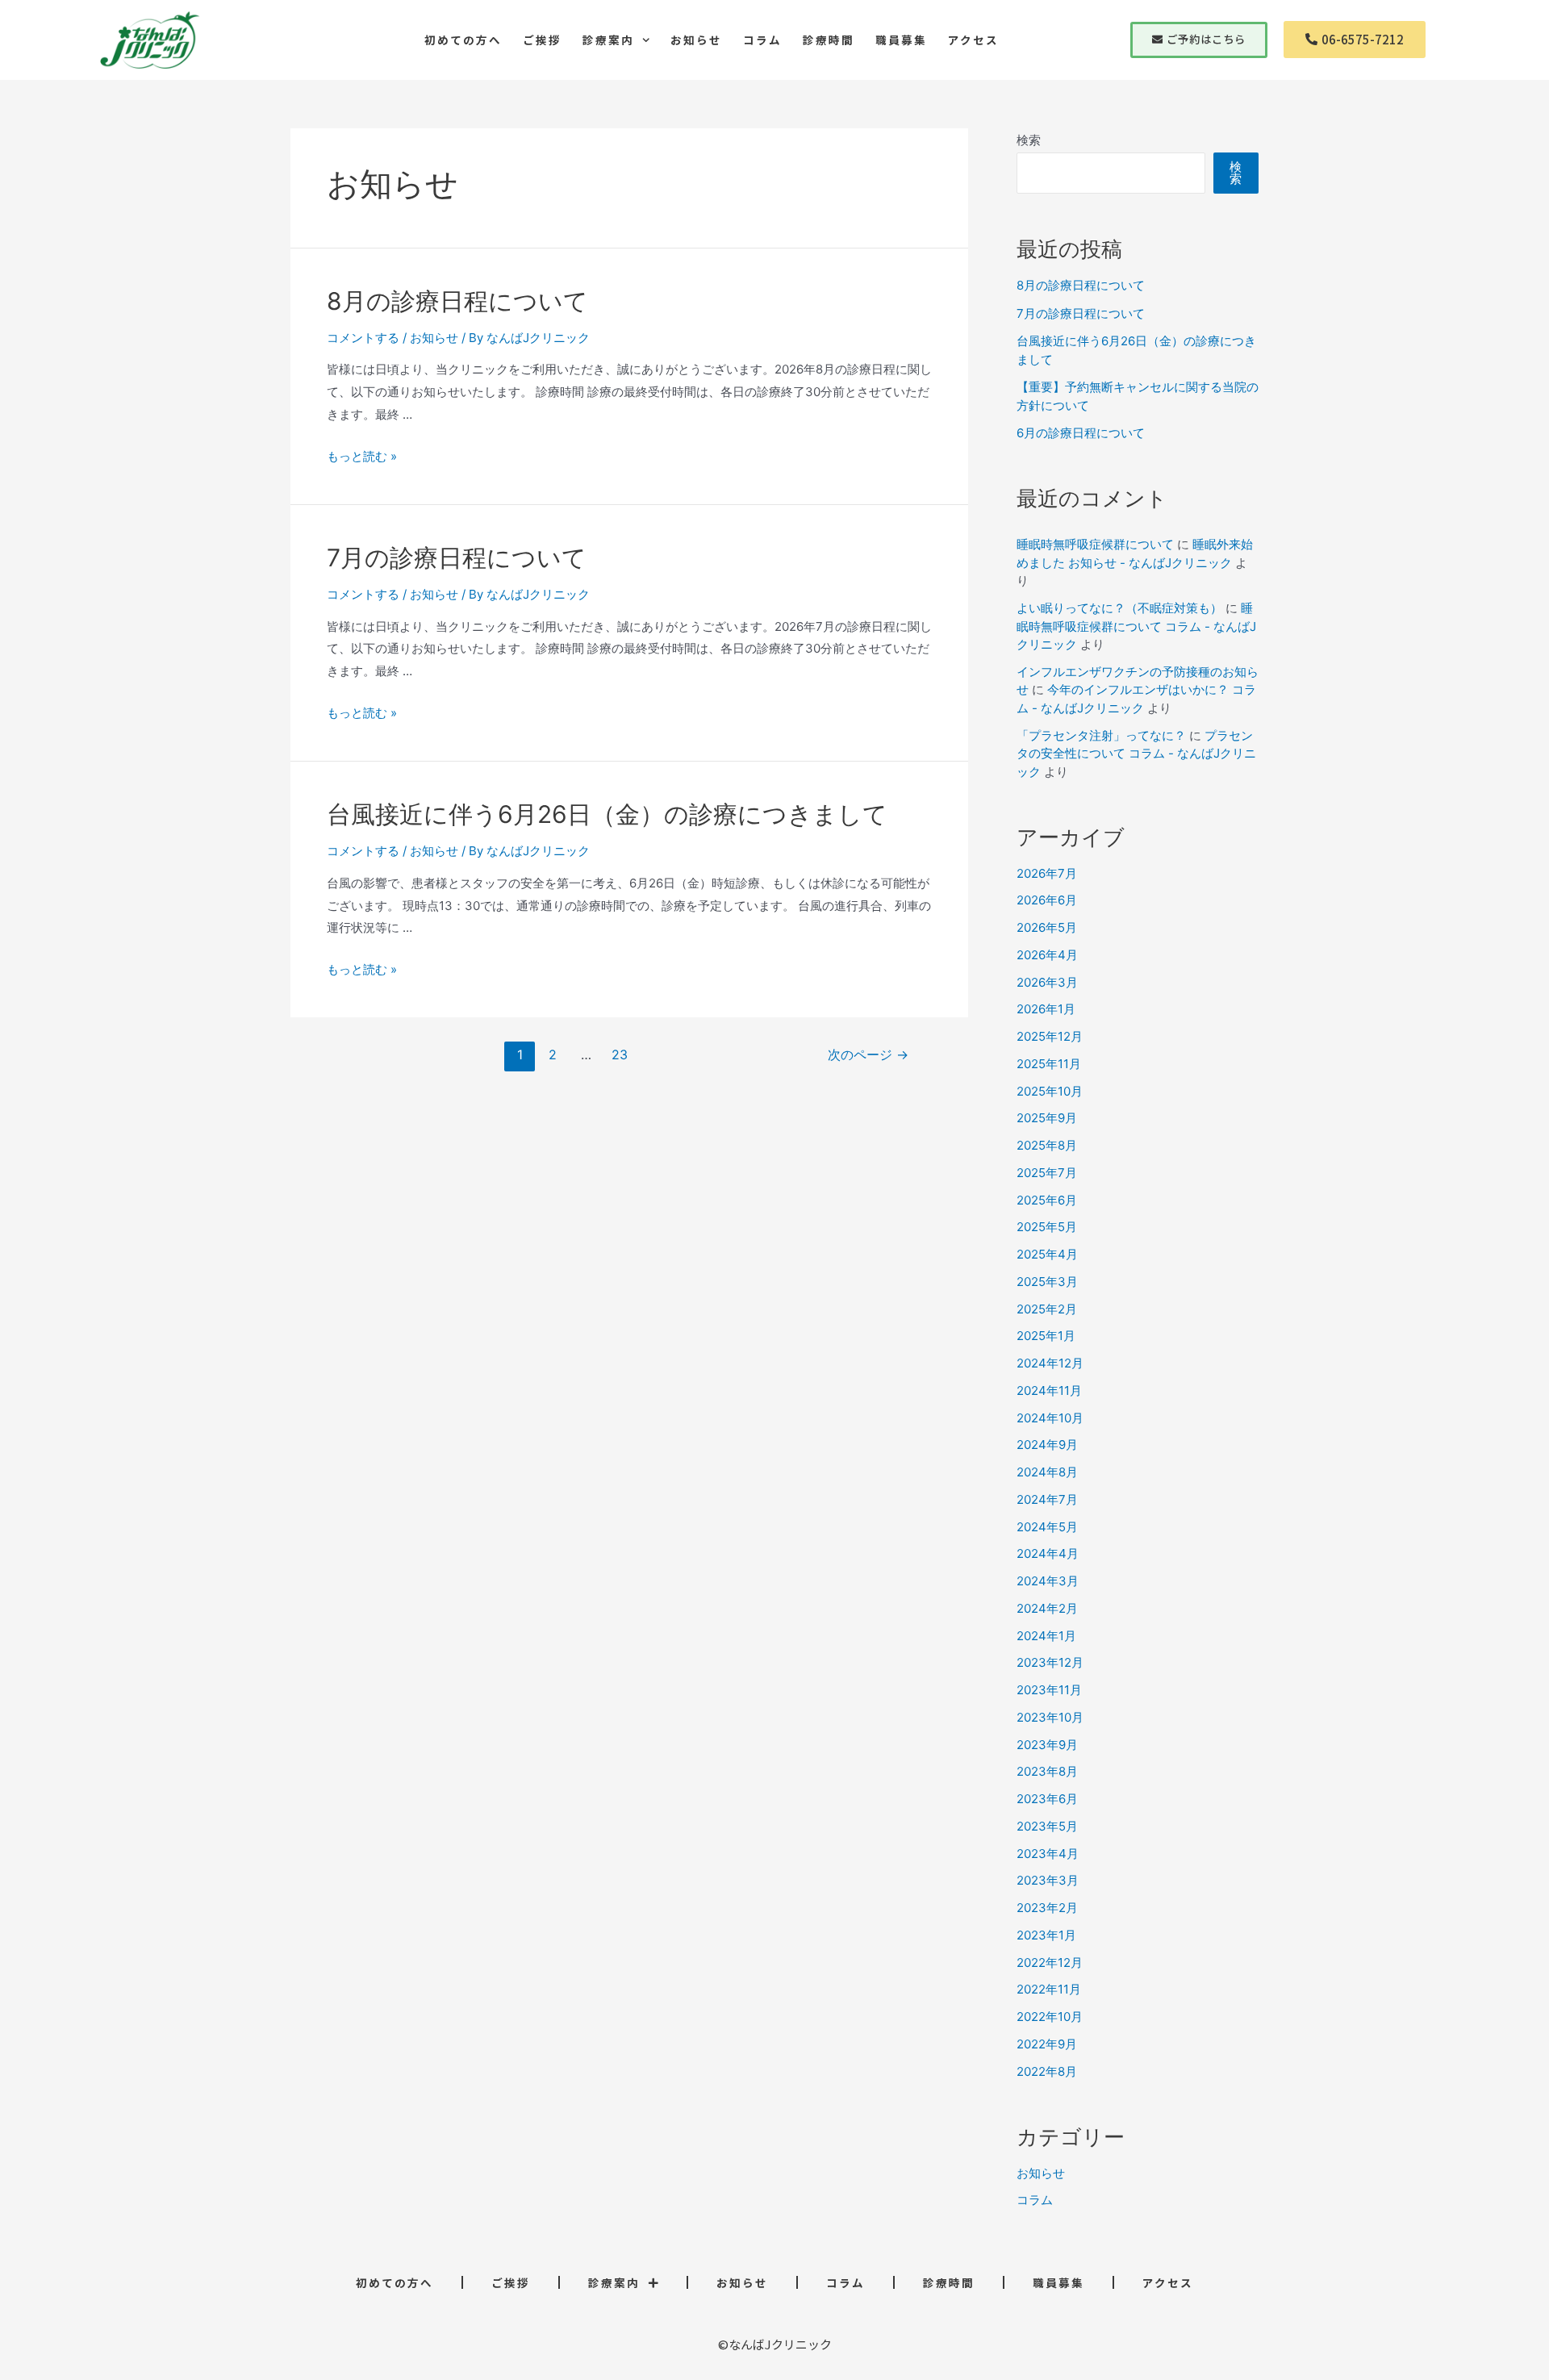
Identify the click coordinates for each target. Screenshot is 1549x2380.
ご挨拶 (542, 40)
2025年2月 (1047, 1309)
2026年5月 (1047, 927)
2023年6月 (1047, 1799)
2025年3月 (1047, 1282)
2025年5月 (1047, 1227)
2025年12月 (1050, 1036)
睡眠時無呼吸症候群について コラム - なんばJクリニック (1136, 626)
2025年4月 (1047, 1254)
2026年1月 (1046, 1009)
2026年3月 (1047, 982)
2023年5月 (1047, 1826)
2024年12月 (1050, 1363)
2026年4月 (1047, 955)
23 (620, 1055)
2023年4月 (1048, 1854)
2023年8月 (1047, 1771)
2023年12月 (1050, 1662)
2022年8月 (1047, 2071)
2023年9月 (1047, 1745)
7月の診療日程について (457, 557)
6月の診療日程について (1081, 433)
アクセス (973, 40)
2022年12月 (1050, 1962)
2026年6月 (1047, 900)
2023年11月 (1049, 1690)
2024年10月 (1050, 1418)
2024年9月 (1047, 1445)
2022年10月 (1050, 2017)
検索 (1029, 140)
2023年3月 (1048, 1880)
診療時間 (829, 40)
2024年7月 (1047, 1499)
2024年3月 (1048, 1581)
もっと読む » (362, 456)
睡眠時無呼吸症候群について (1095, 544)
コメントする (363, 338)
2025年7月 (1047, 1173)
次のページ (868, 1055)
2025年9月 (1047, 1118)
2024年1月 (1046, 1636)
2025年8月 (1047, 1145)
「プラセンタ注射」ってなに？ (1101, 735)
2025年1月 (1046, 1336)
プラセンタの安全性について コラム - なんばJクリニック (1136, 754)
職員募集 (901, 40)
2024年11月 (1049, 1390)
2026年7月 (1047, 873)
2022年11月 (1049, 1989)
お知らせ (696, 40)
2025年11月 (1049, 1064)
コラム (762, 40)
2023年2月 (1047, 1908)
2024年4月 (1048, 1553)
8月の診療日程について (457, 301)
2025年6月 (1047, 1200)
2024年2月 (1047, 1608)
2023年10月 (1050, 1717)
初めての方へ (463, 40)
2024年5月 (1047, 1527)
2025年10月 (1050, 1091)
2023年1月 (1046, 1935)
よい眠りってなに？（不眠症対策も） (1119, 608)
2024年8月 (1047, 1472)
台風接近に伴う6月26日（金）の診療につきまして (607, 814)
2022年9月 (1047, 2044)
